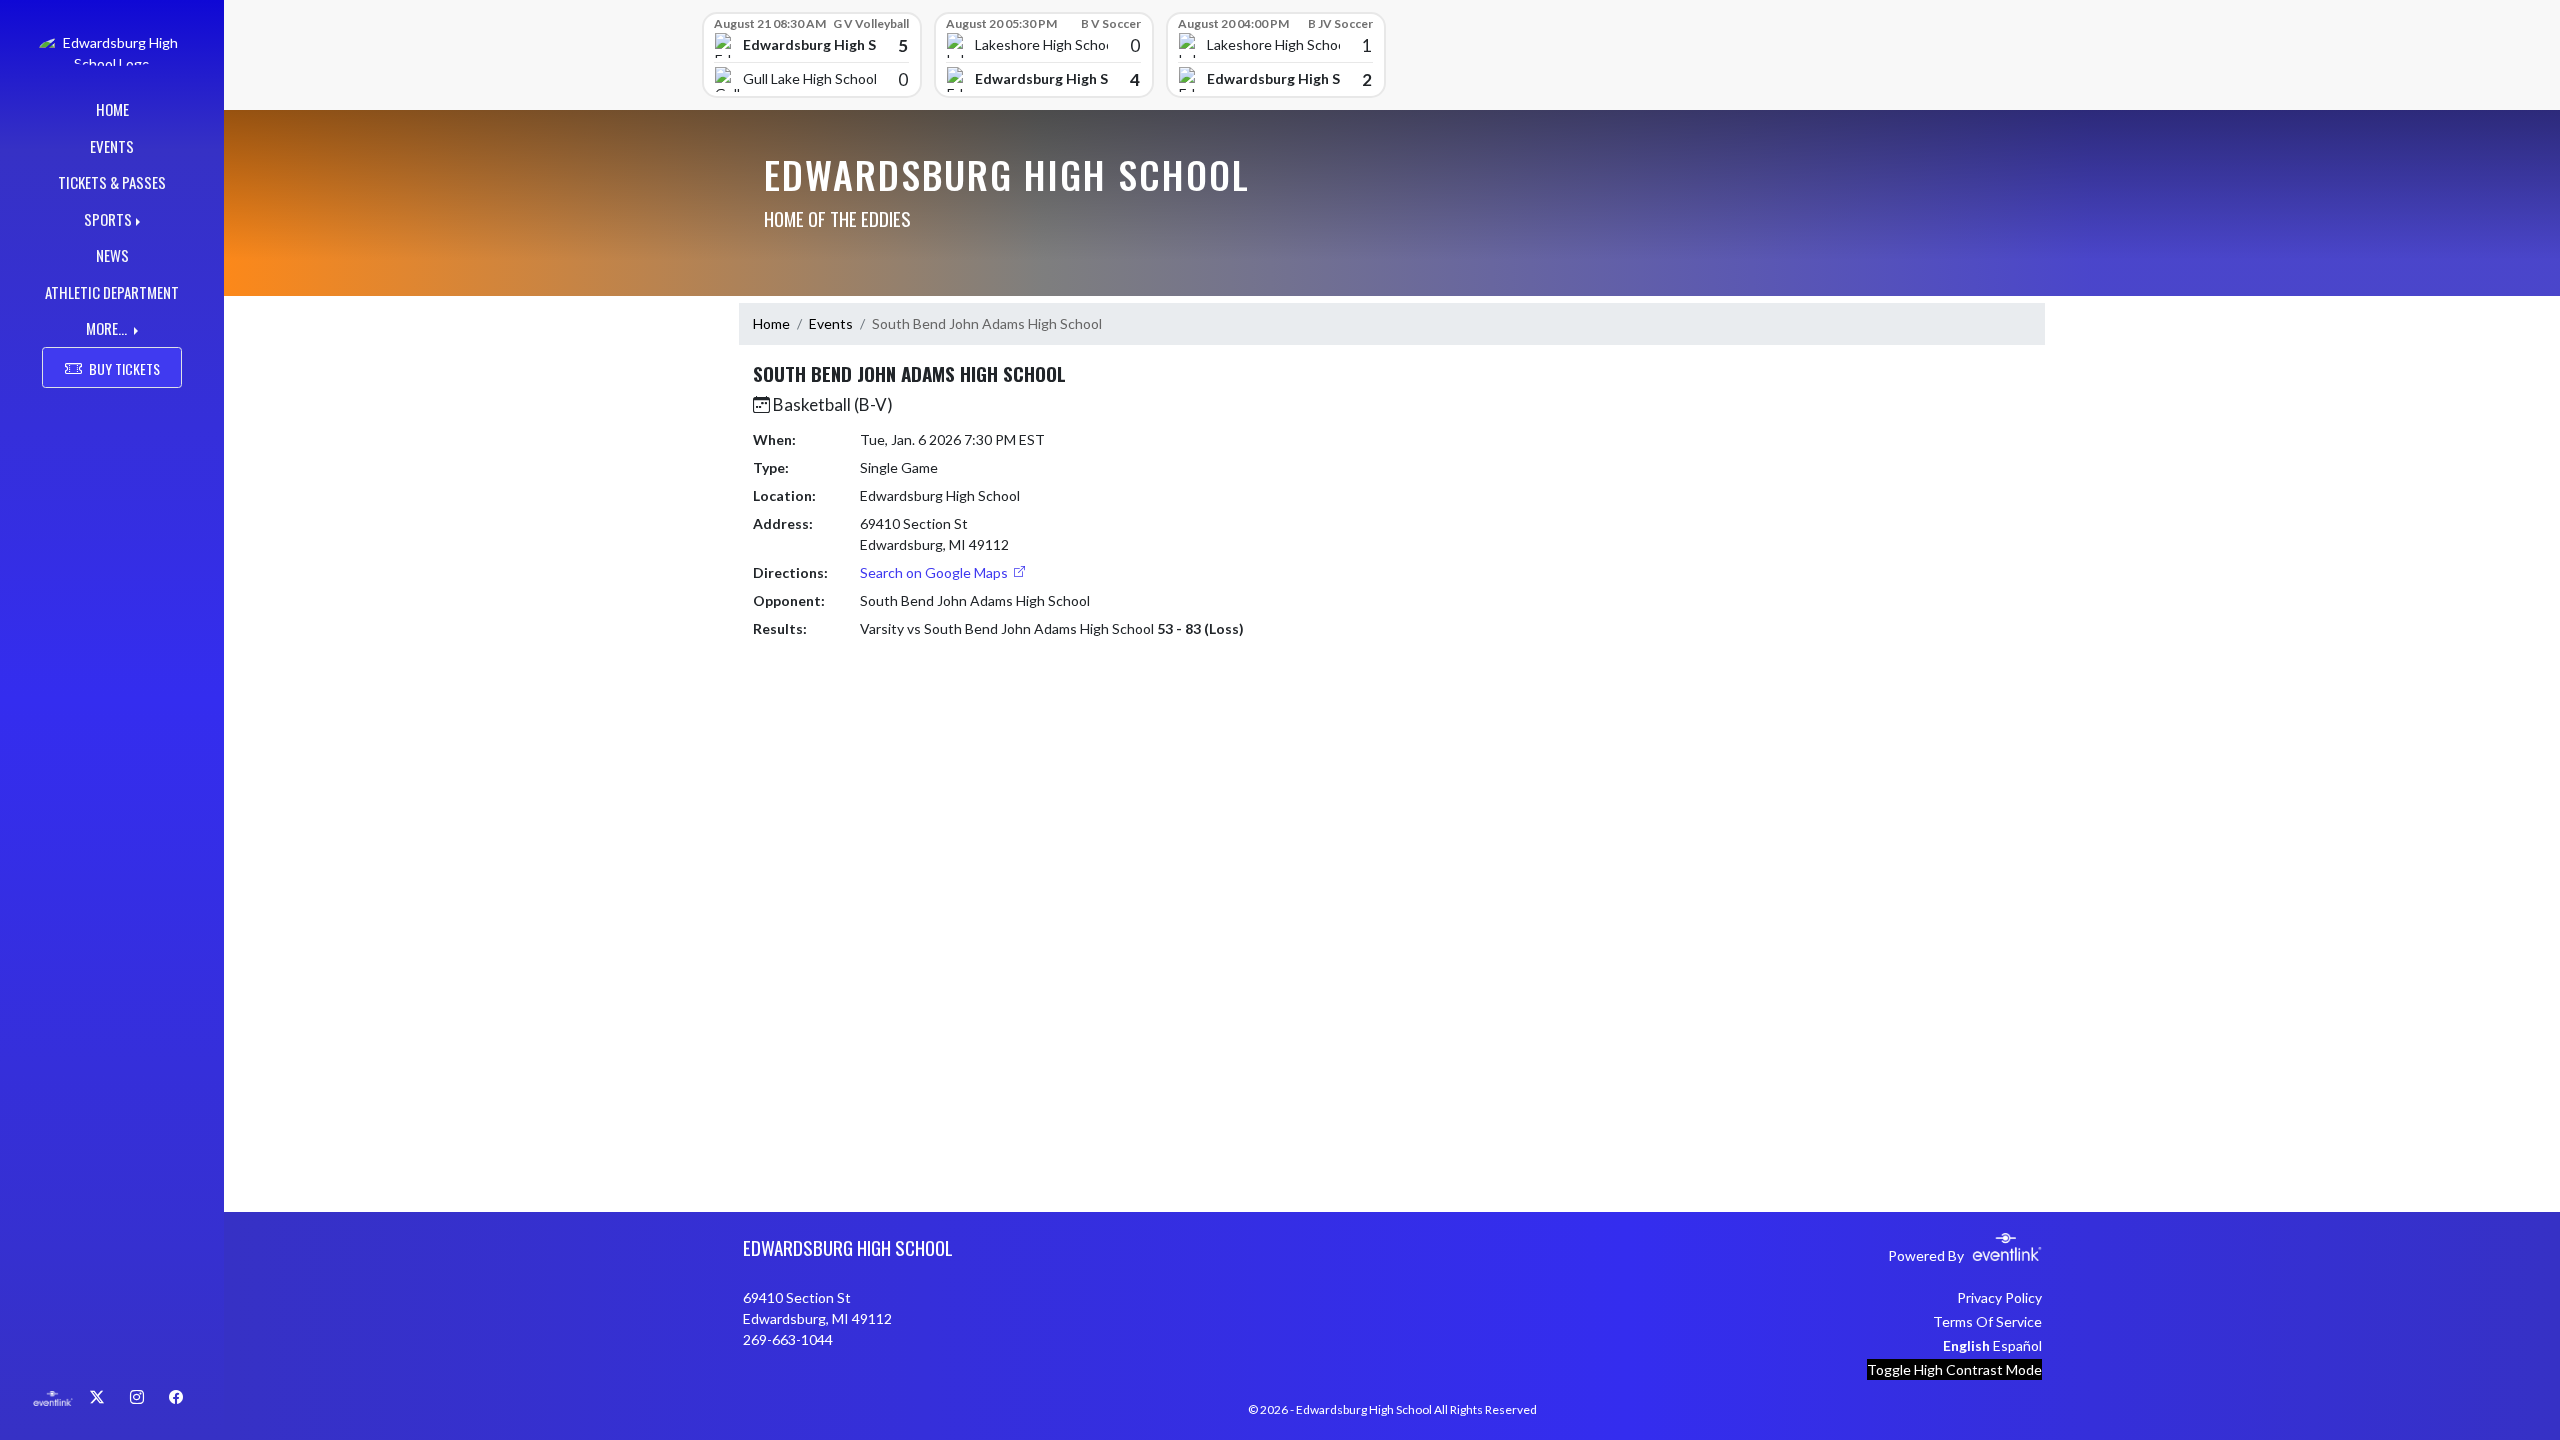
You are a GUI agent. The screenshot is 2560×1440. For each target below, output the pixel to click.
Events (831, 323)
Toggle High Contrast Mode (1954, 1369)
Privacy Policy (1999, 1297)
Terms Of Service (1987, 1321)
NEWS (112, 255)
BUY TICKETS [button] (124, 368)
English (1966, 1345)
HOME (112, 109)
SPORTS (108, 219)
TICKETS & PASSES (112, 182)
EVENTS (112, 146)
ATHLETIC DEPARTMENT (112, 292)
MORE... (108, 328)
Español (2017, 1345)
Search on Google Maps (935, 572)
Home (771, 323)
